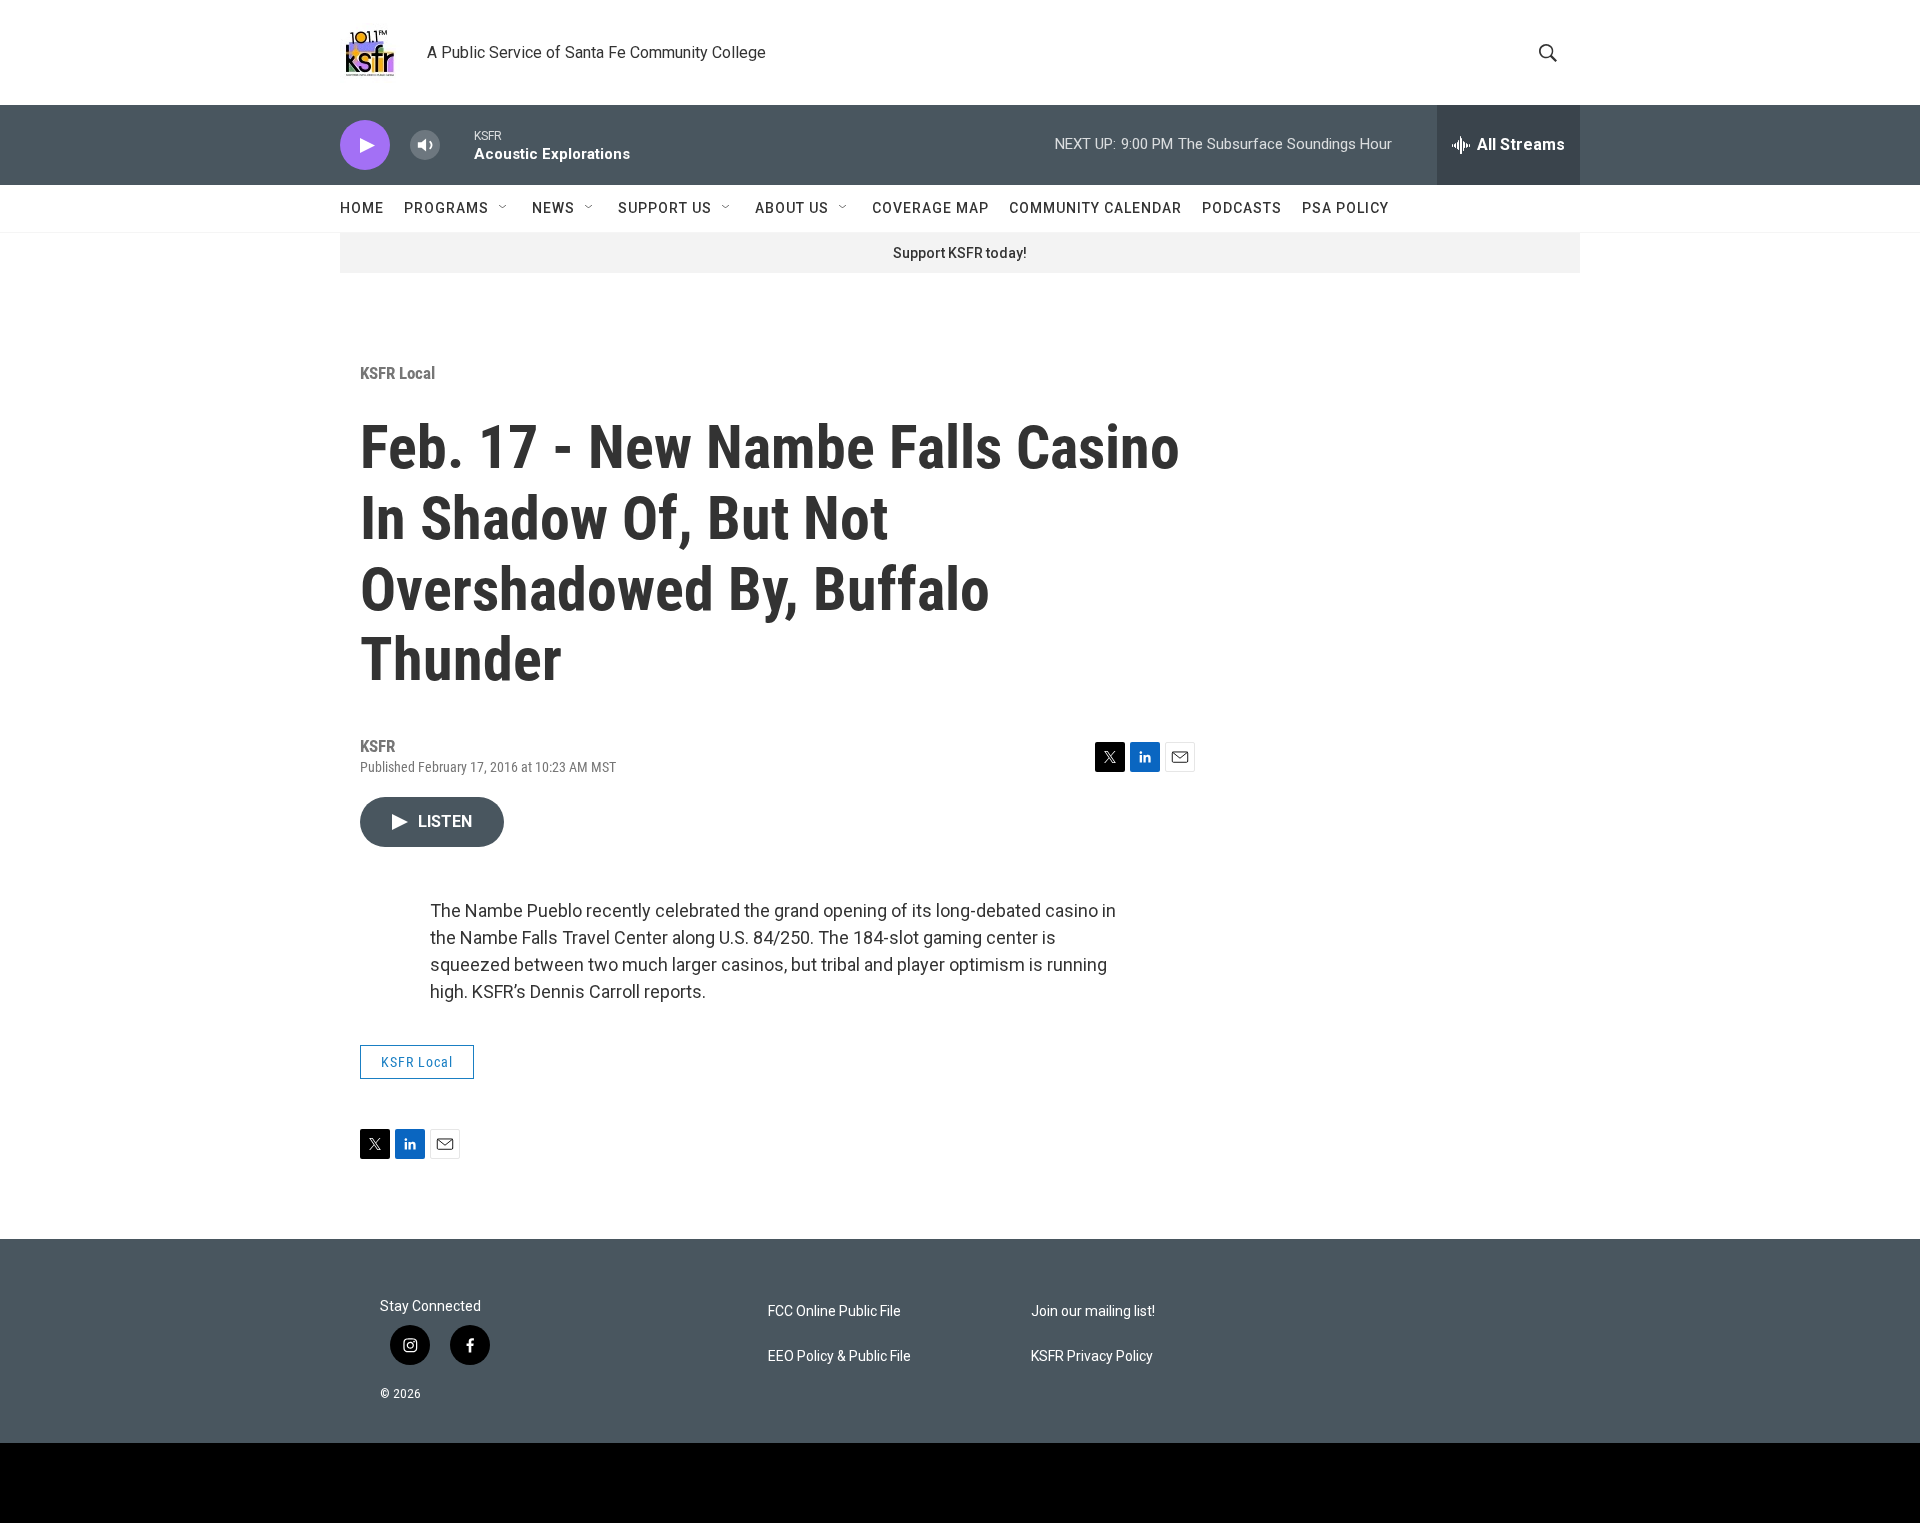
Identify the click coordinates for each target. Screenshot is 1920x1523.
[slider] (457, 144)
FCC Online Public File (834, 1311)
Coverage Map (930, 208)
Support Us (665, 208)
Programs (446, 208)
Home (362, 208)
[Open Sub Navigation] (504, 208)
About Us (792, 208)
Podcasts (1242, 208)
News (553, 208)
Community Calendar (1095, 208)
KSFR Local (397, 373)
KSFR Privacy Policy (1092, 1356)
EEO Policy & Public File (839, 1356)
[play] (365, 145)
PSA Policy (1345, 208)
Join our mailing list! (1093, 1311)
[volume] (425, 145)
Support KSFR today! (960, 253)
